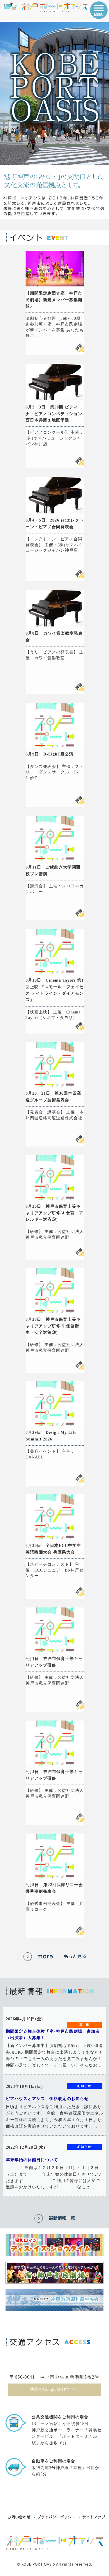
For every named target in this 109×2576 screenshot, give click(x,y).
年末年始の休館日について (32, 2160)
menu (99, 10)
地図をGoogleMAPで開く (55, 2389)
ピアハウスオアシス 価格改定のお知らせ (47, 2099)
